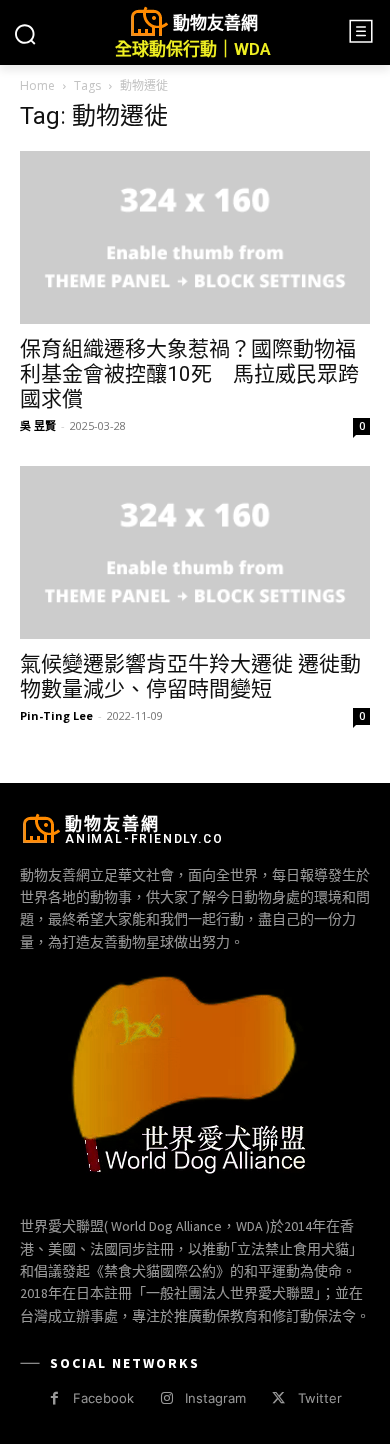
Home (37, 85)
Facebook (103, 1398)
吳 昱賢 (38, 425)
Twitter (320, 1398)
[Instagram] (166, 1398)
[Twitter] (278, 1398)
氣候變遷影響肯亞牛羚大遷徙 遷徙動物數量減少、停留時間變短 (190, 676)
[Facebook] (54, 1398)
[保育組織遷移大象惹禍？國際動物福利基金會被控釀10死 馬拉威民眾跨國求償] (195, 237)
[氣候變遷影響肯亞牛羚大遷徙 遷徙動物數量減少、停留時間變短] (195, 552)
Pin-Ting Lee (56, 715)
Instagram (215, 1398)
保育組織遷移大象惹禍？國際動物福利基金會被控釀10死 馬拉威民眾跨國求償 (189, 374)
